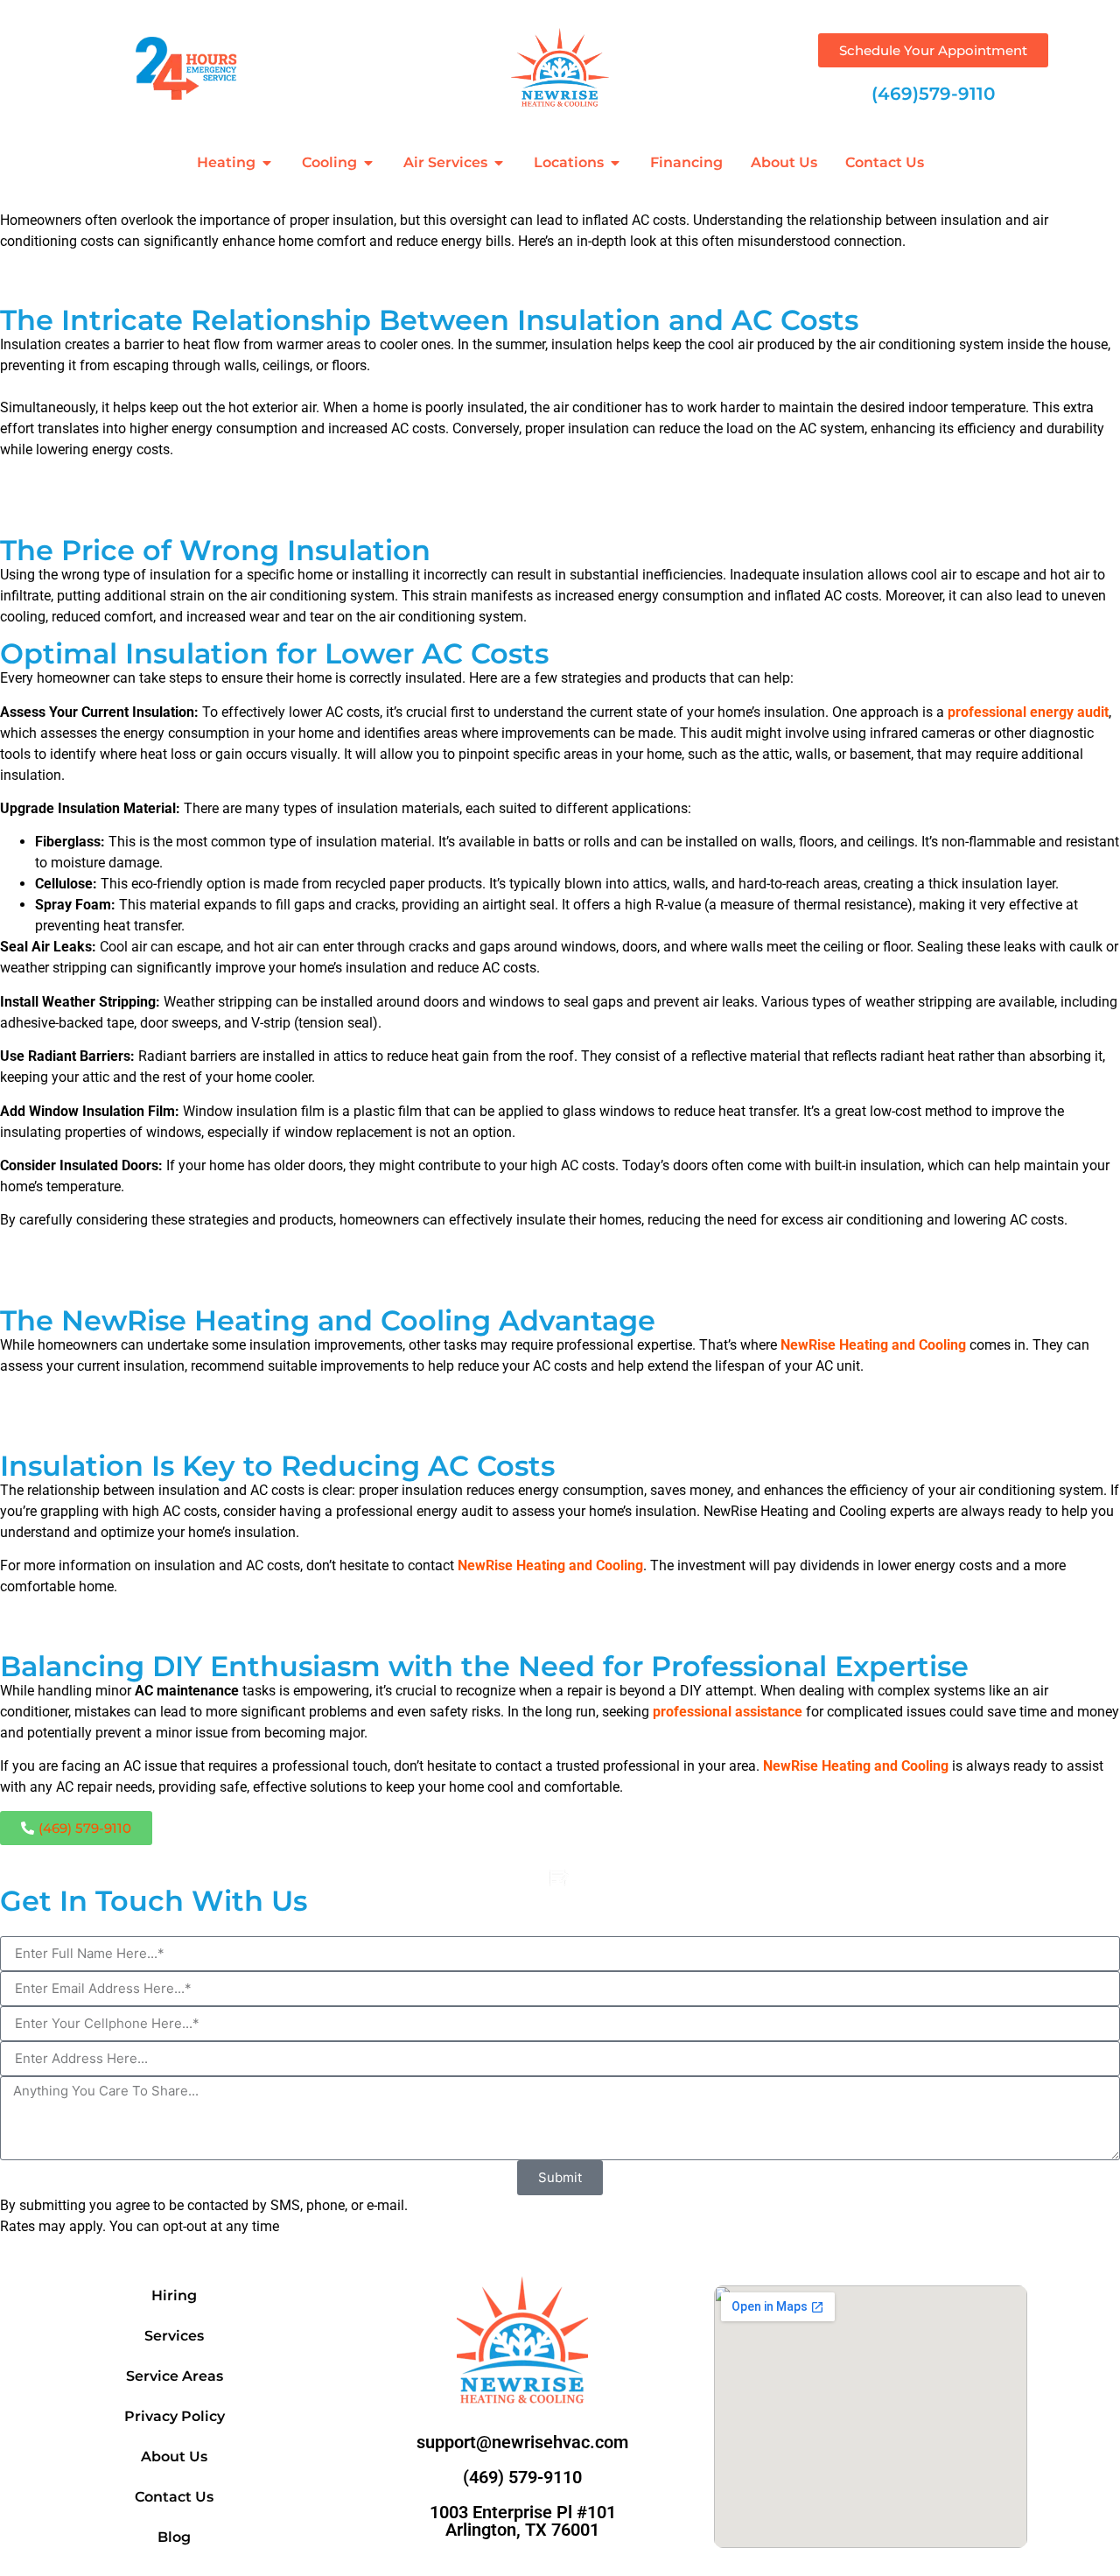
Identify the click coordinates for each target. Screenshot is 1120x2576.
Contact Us (174, 2497)
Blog (174, 2537)
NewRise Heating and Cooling (873, 1345)
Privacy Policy (175, 2416)
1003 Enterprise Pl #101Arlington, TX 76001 (523, 2521)
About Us (174, 2457)
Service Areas (175, 2376)
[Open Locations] (615, 163)
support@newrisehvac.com (522, 2442)
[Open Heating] (267, 163)
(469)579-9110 (933, 94)
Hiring (174, 2295)
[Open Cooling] (368, 163)
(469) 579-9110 (522, 2477)
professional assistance (728, 1712)
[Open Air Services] (499, 163)
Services (174, 2336)
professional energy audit (1028, 712)
